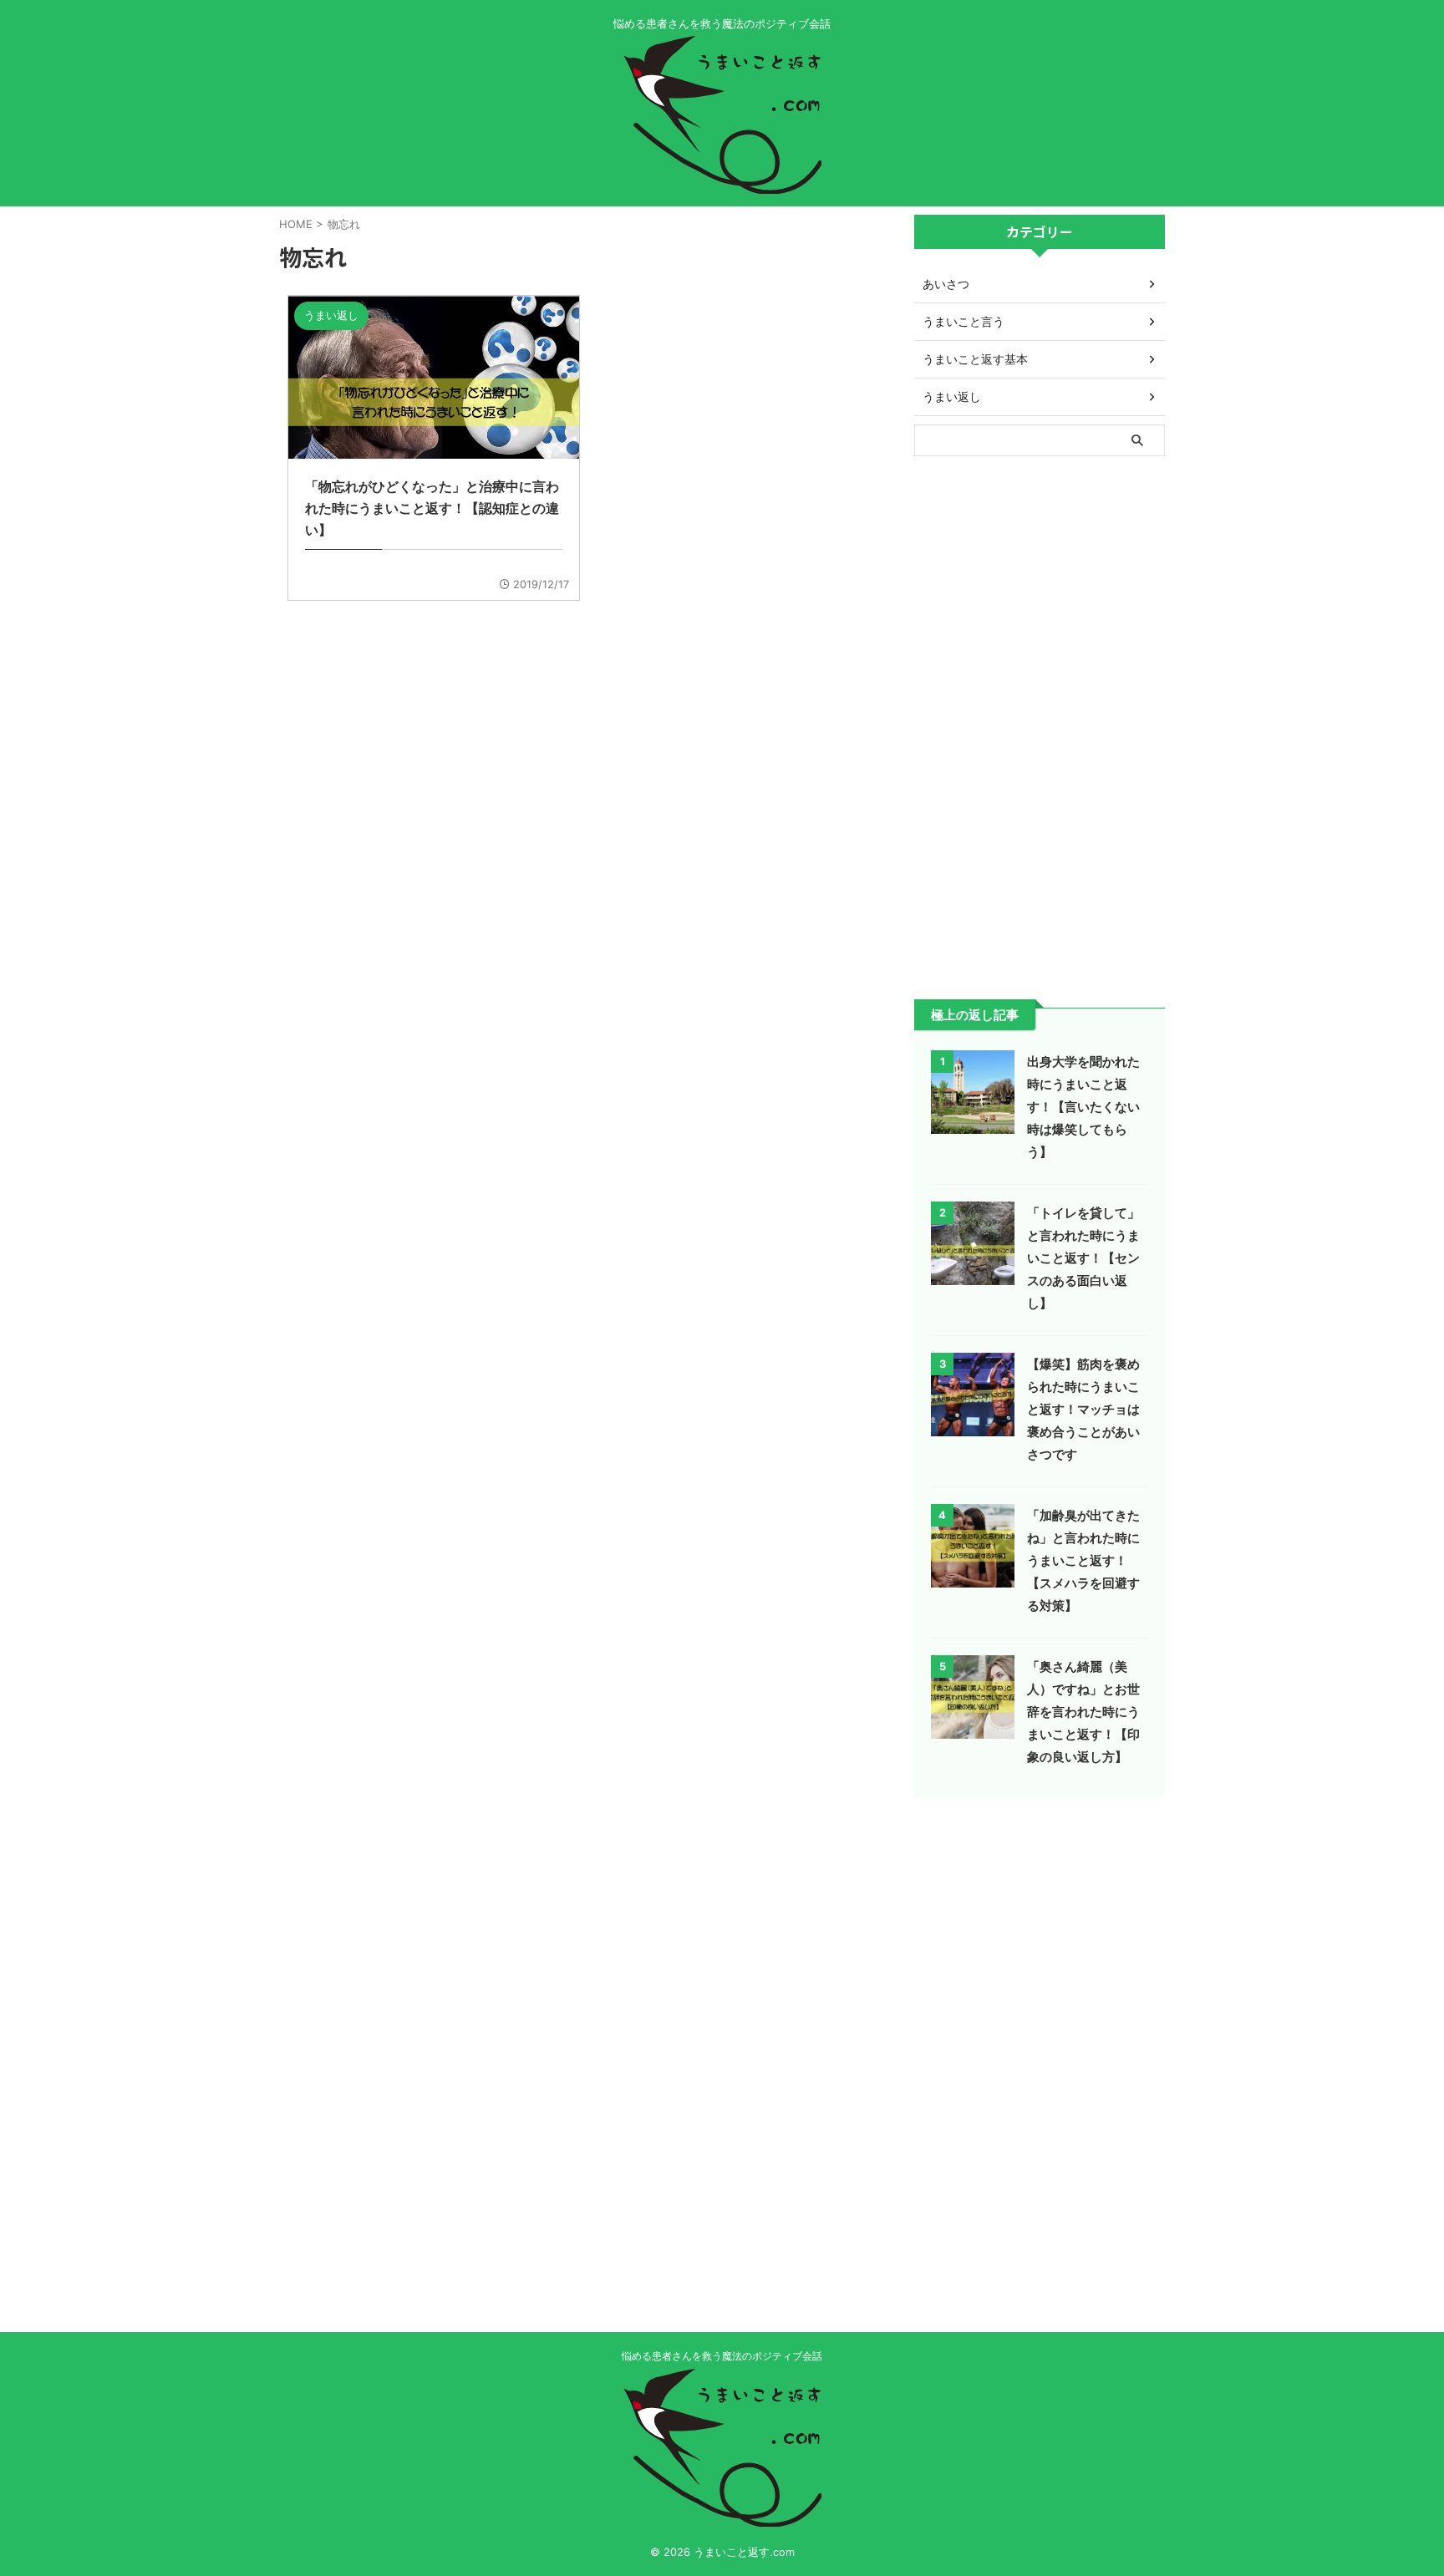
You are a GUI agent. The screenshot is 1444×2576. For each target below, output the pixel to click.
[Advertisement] (1040, 715)
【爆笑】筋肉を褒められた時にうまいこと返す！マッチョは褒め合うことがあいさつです (1083, 1409)
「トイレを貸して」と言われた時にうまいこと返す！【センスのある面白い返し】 (1083, 1258)
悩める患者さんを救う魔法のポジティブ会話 (722, 2356)
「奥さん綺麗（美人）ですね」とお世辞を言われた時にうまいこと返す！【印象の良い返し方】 (1083, 1712)
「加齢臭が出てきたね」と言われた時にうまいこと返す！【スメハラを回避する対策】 (1083, 1560)
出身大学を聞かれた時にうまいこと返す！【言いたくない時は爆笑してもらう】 (1083, 1107)
